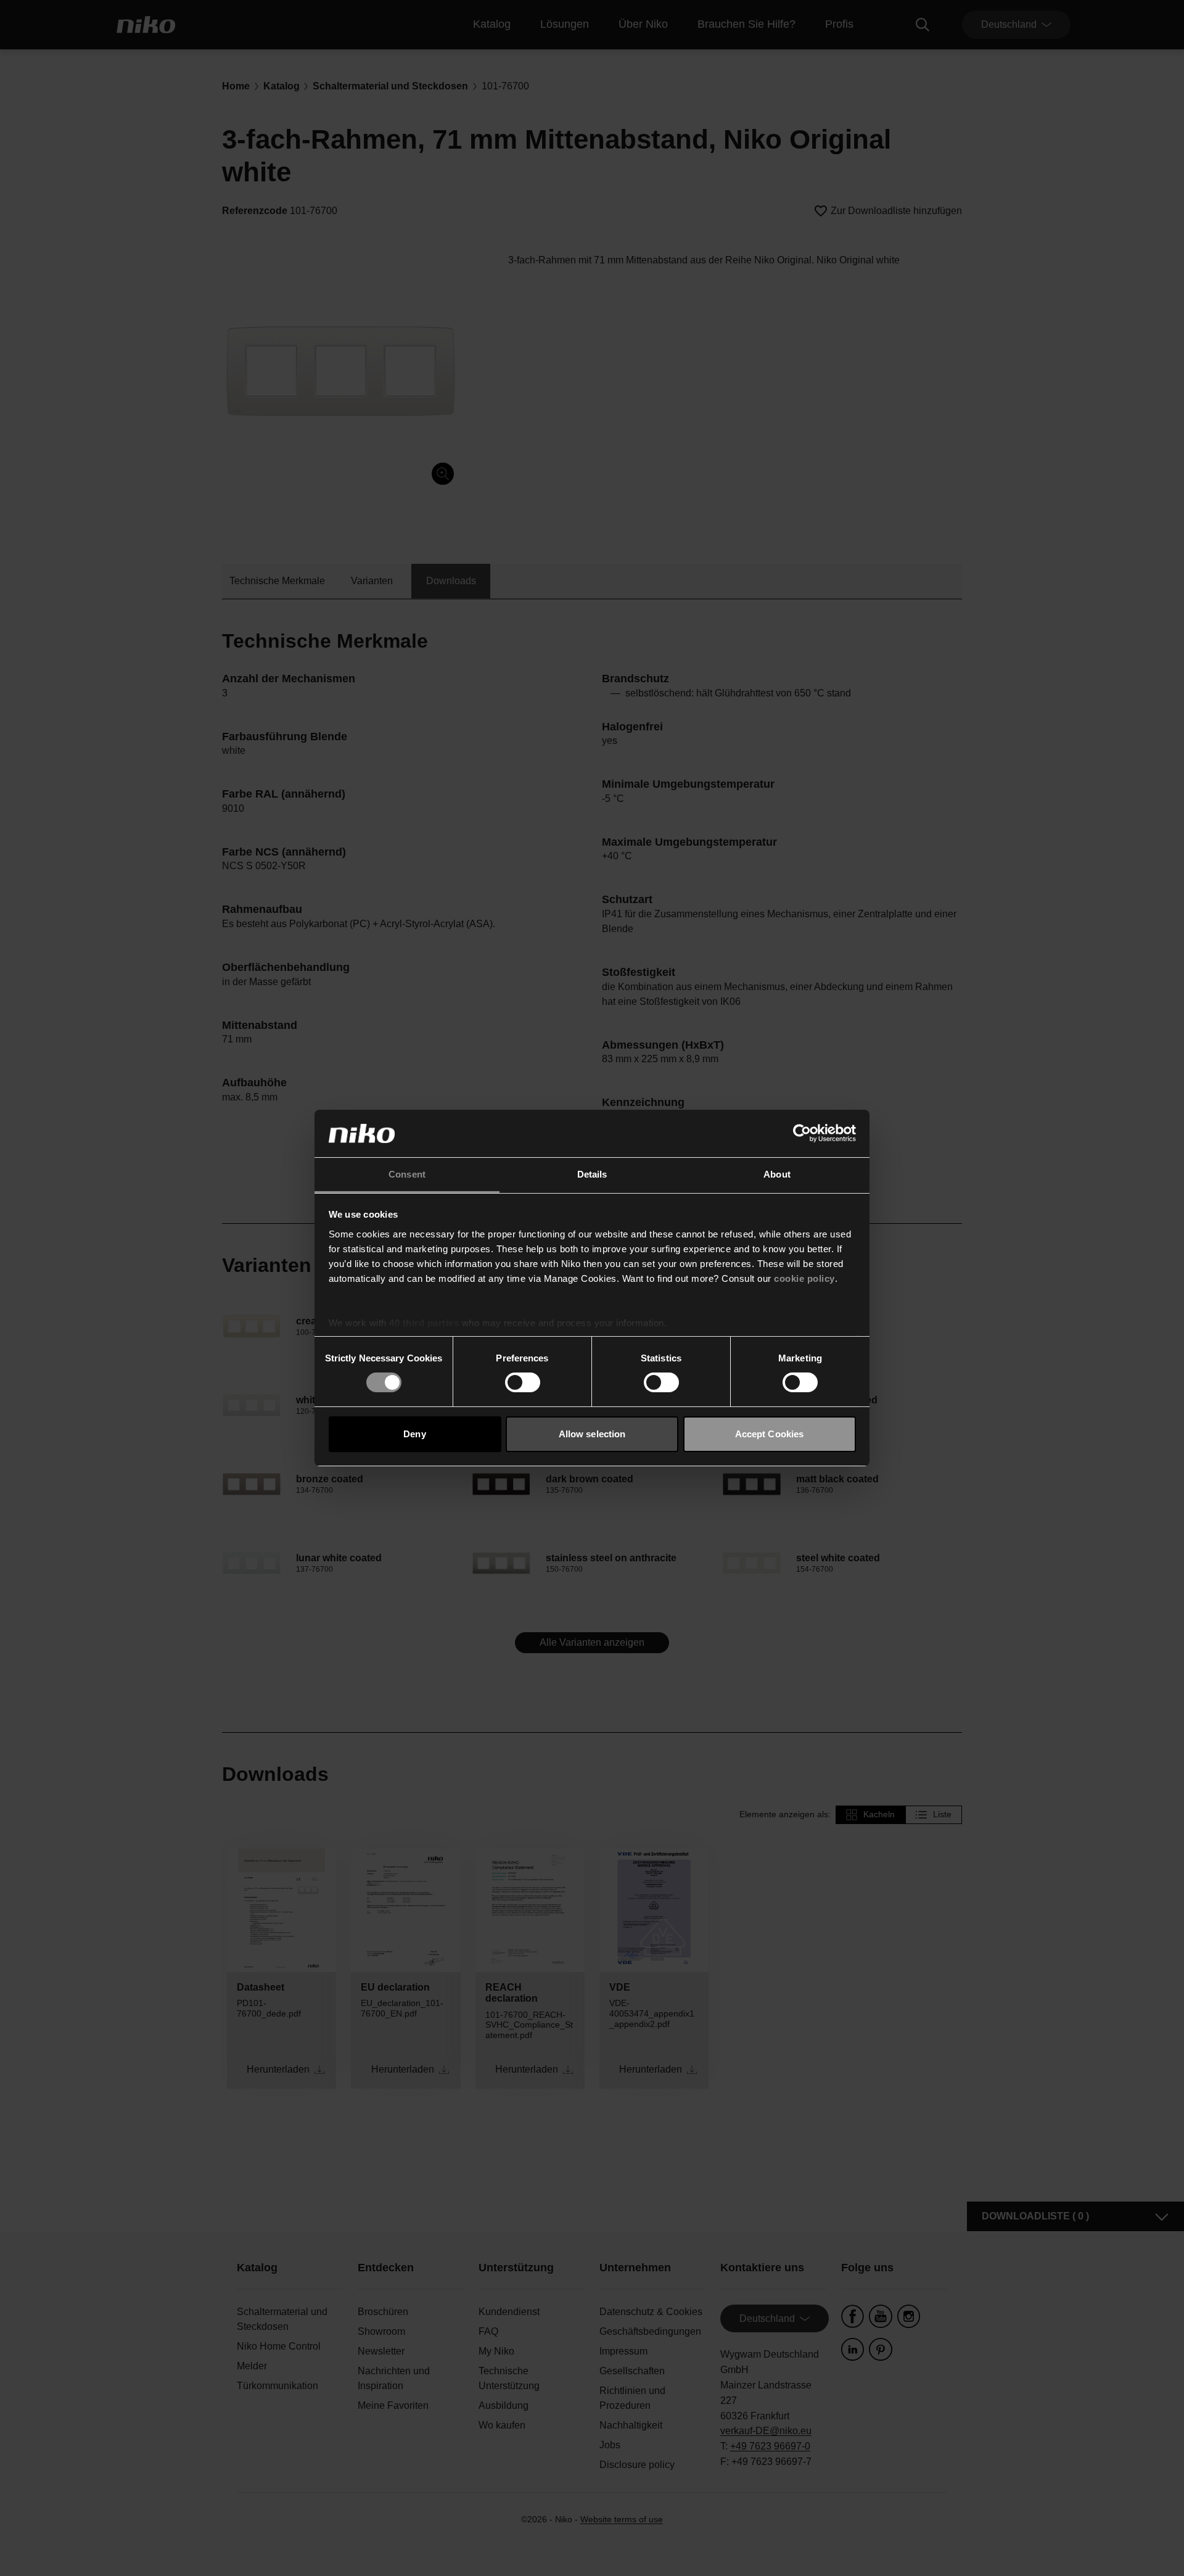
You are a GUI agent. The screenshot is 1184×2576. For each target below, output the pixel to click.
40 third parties (424, 1323)
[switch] (523, 1382)
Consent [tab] (407, 1174)
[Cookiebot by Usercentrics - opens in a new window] (802, 1133)
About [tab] (777, 1174)
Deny (414, 1434)
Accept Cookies (769, 1434)
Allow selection (592, 1434)
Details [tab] (592, 1174)
